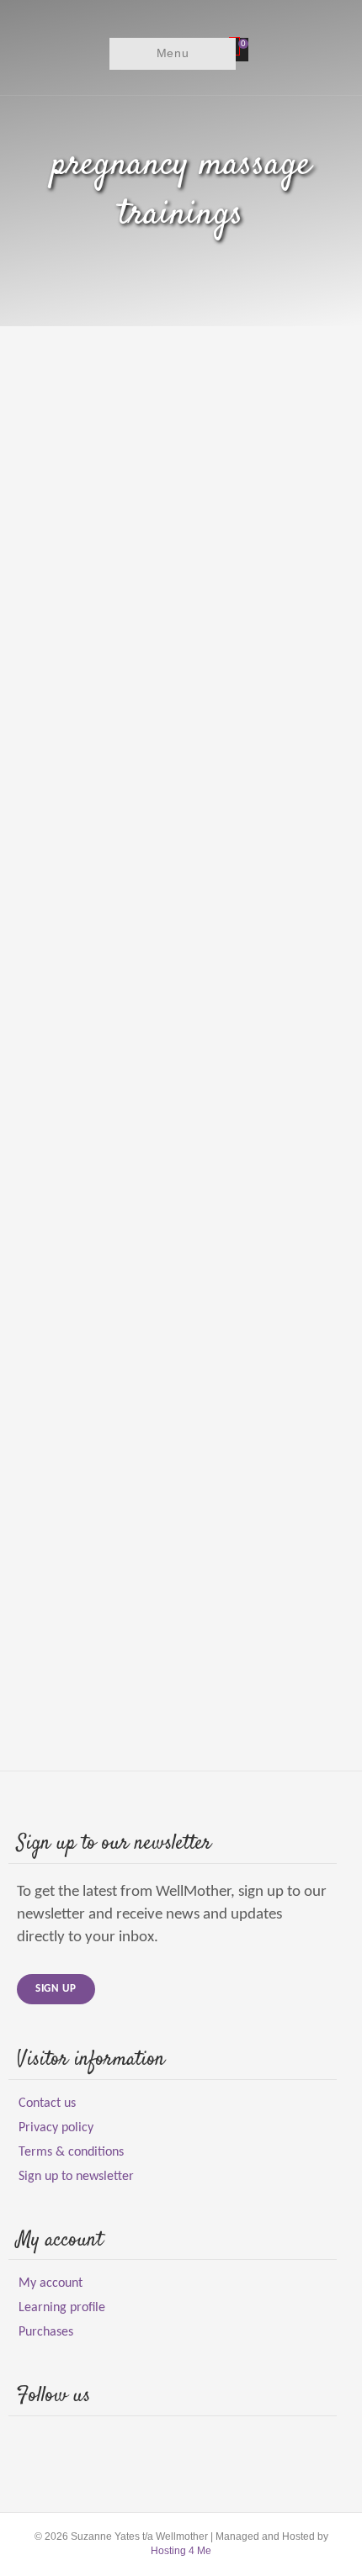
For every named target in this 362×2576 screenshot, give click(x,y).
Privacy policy (56, 2128)
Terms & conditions (71, 2152)
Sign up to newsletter (76, 2177)
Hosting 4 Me (181, 2551)
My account (51, 2283)
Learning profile (62, 2308)
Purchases (46, 2332)
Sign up (56, 1989)
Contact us (47, 2104)
